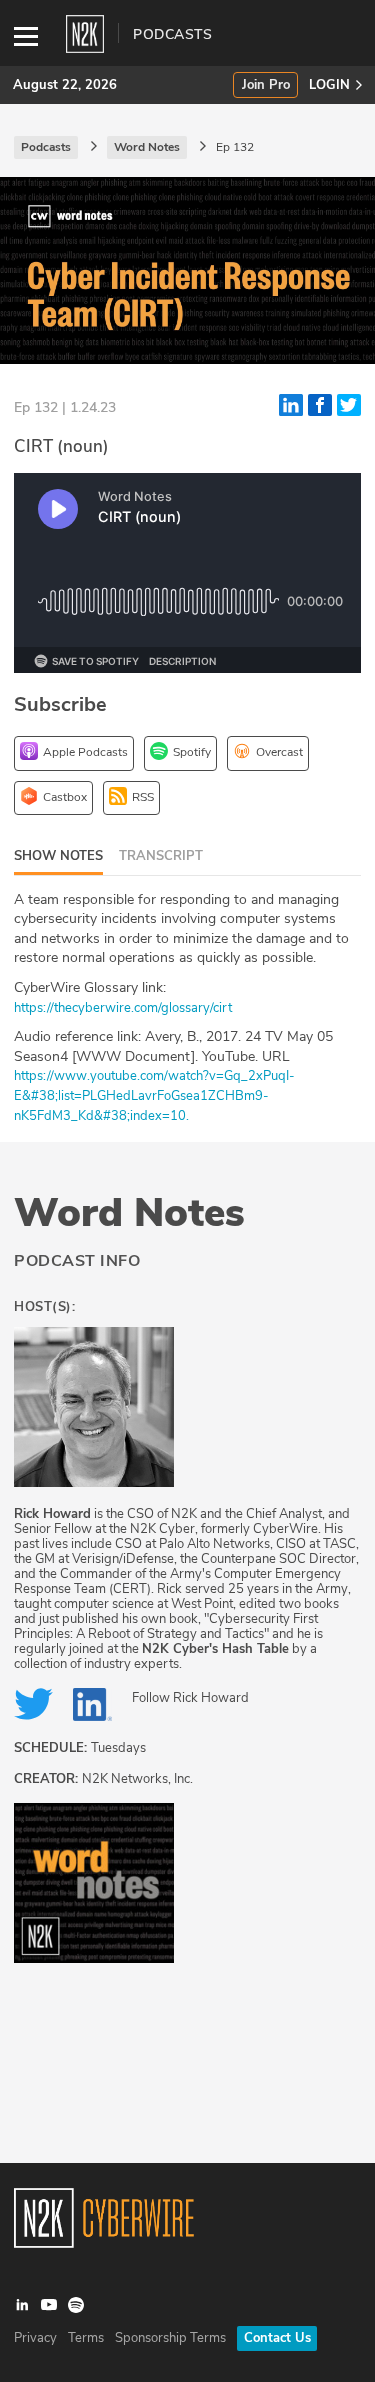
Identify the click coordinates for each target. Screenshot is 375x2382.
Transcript (161, 856)
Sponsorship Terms (170, 2338)
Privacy (35, 2338)
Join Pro (266, 85)
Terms (86, 2338)
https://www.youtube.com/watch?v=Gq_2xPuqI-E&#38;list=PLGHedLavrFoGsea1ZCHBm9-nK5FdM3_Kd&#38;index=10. (154, 1095)
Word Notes (129, 1213)
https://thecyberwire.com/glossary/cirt (123, 1008)
